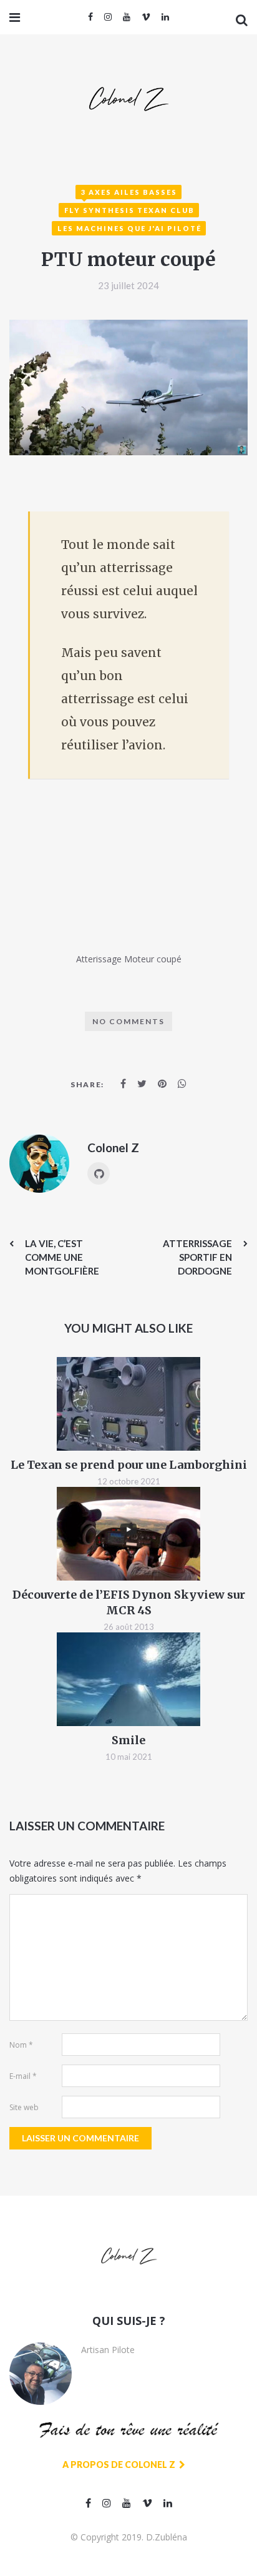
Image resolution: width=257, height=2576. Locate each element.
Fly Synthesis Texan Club (129, 210)
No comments (128, 1021)
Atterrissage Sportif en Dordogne (197, 1257)
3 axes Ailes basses (129, 192)
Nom (21, 2045)
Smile (128, 1740)
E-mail (23, 2076)
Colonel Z (113, 1147)
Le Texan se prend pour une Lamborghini (129, 1465)
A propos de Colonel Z (120, 2465)
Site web (24, 2107)
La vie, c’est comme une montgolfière (62, 1257)
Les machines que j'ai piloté (129, 228)
